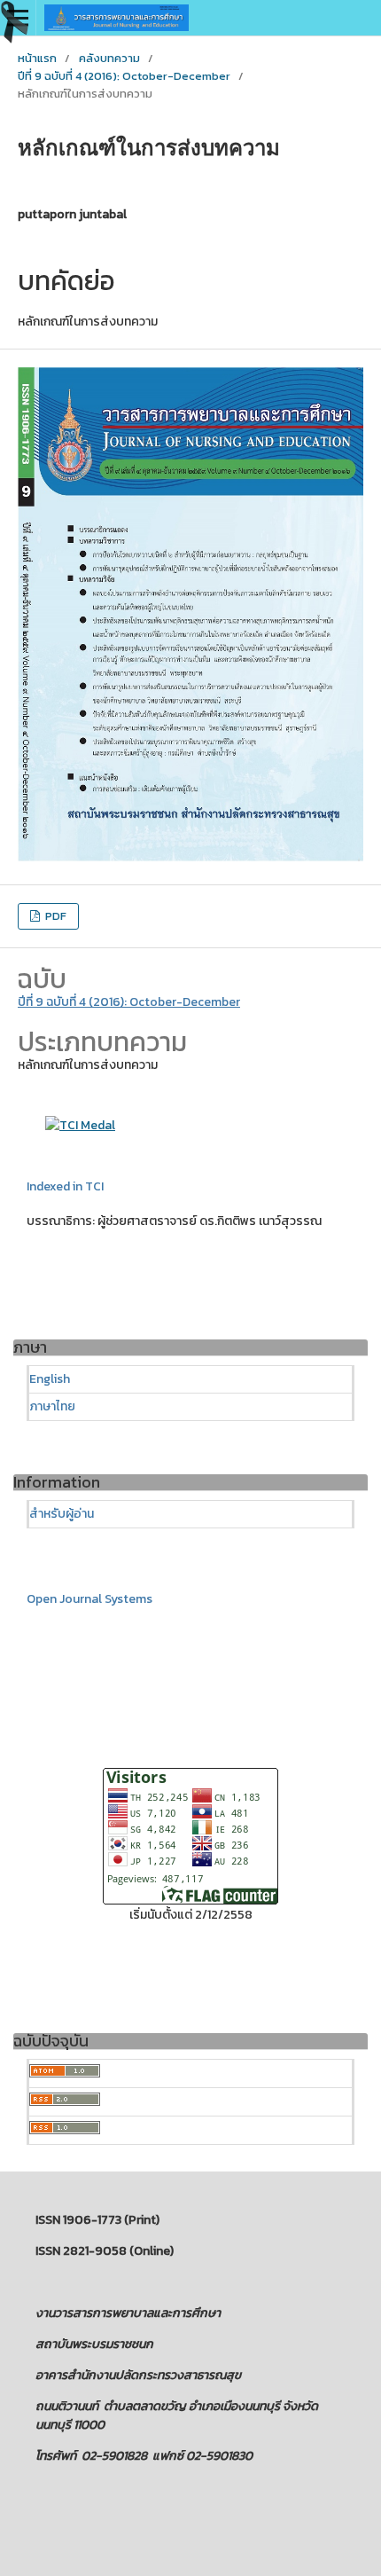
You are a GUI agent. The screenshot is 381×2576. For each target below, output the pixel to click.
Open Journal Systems (89, 1599)
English (50, 1379)
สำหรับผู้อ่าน (62, 1514)
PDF (54, 916)
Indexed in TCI (65, 1186)
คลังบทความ (109, 58)
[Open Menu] (18, 18)
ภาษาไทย (52, 1406)
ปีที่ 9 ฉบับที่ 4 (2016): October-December (124, 76)
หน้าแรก (37, 58)
